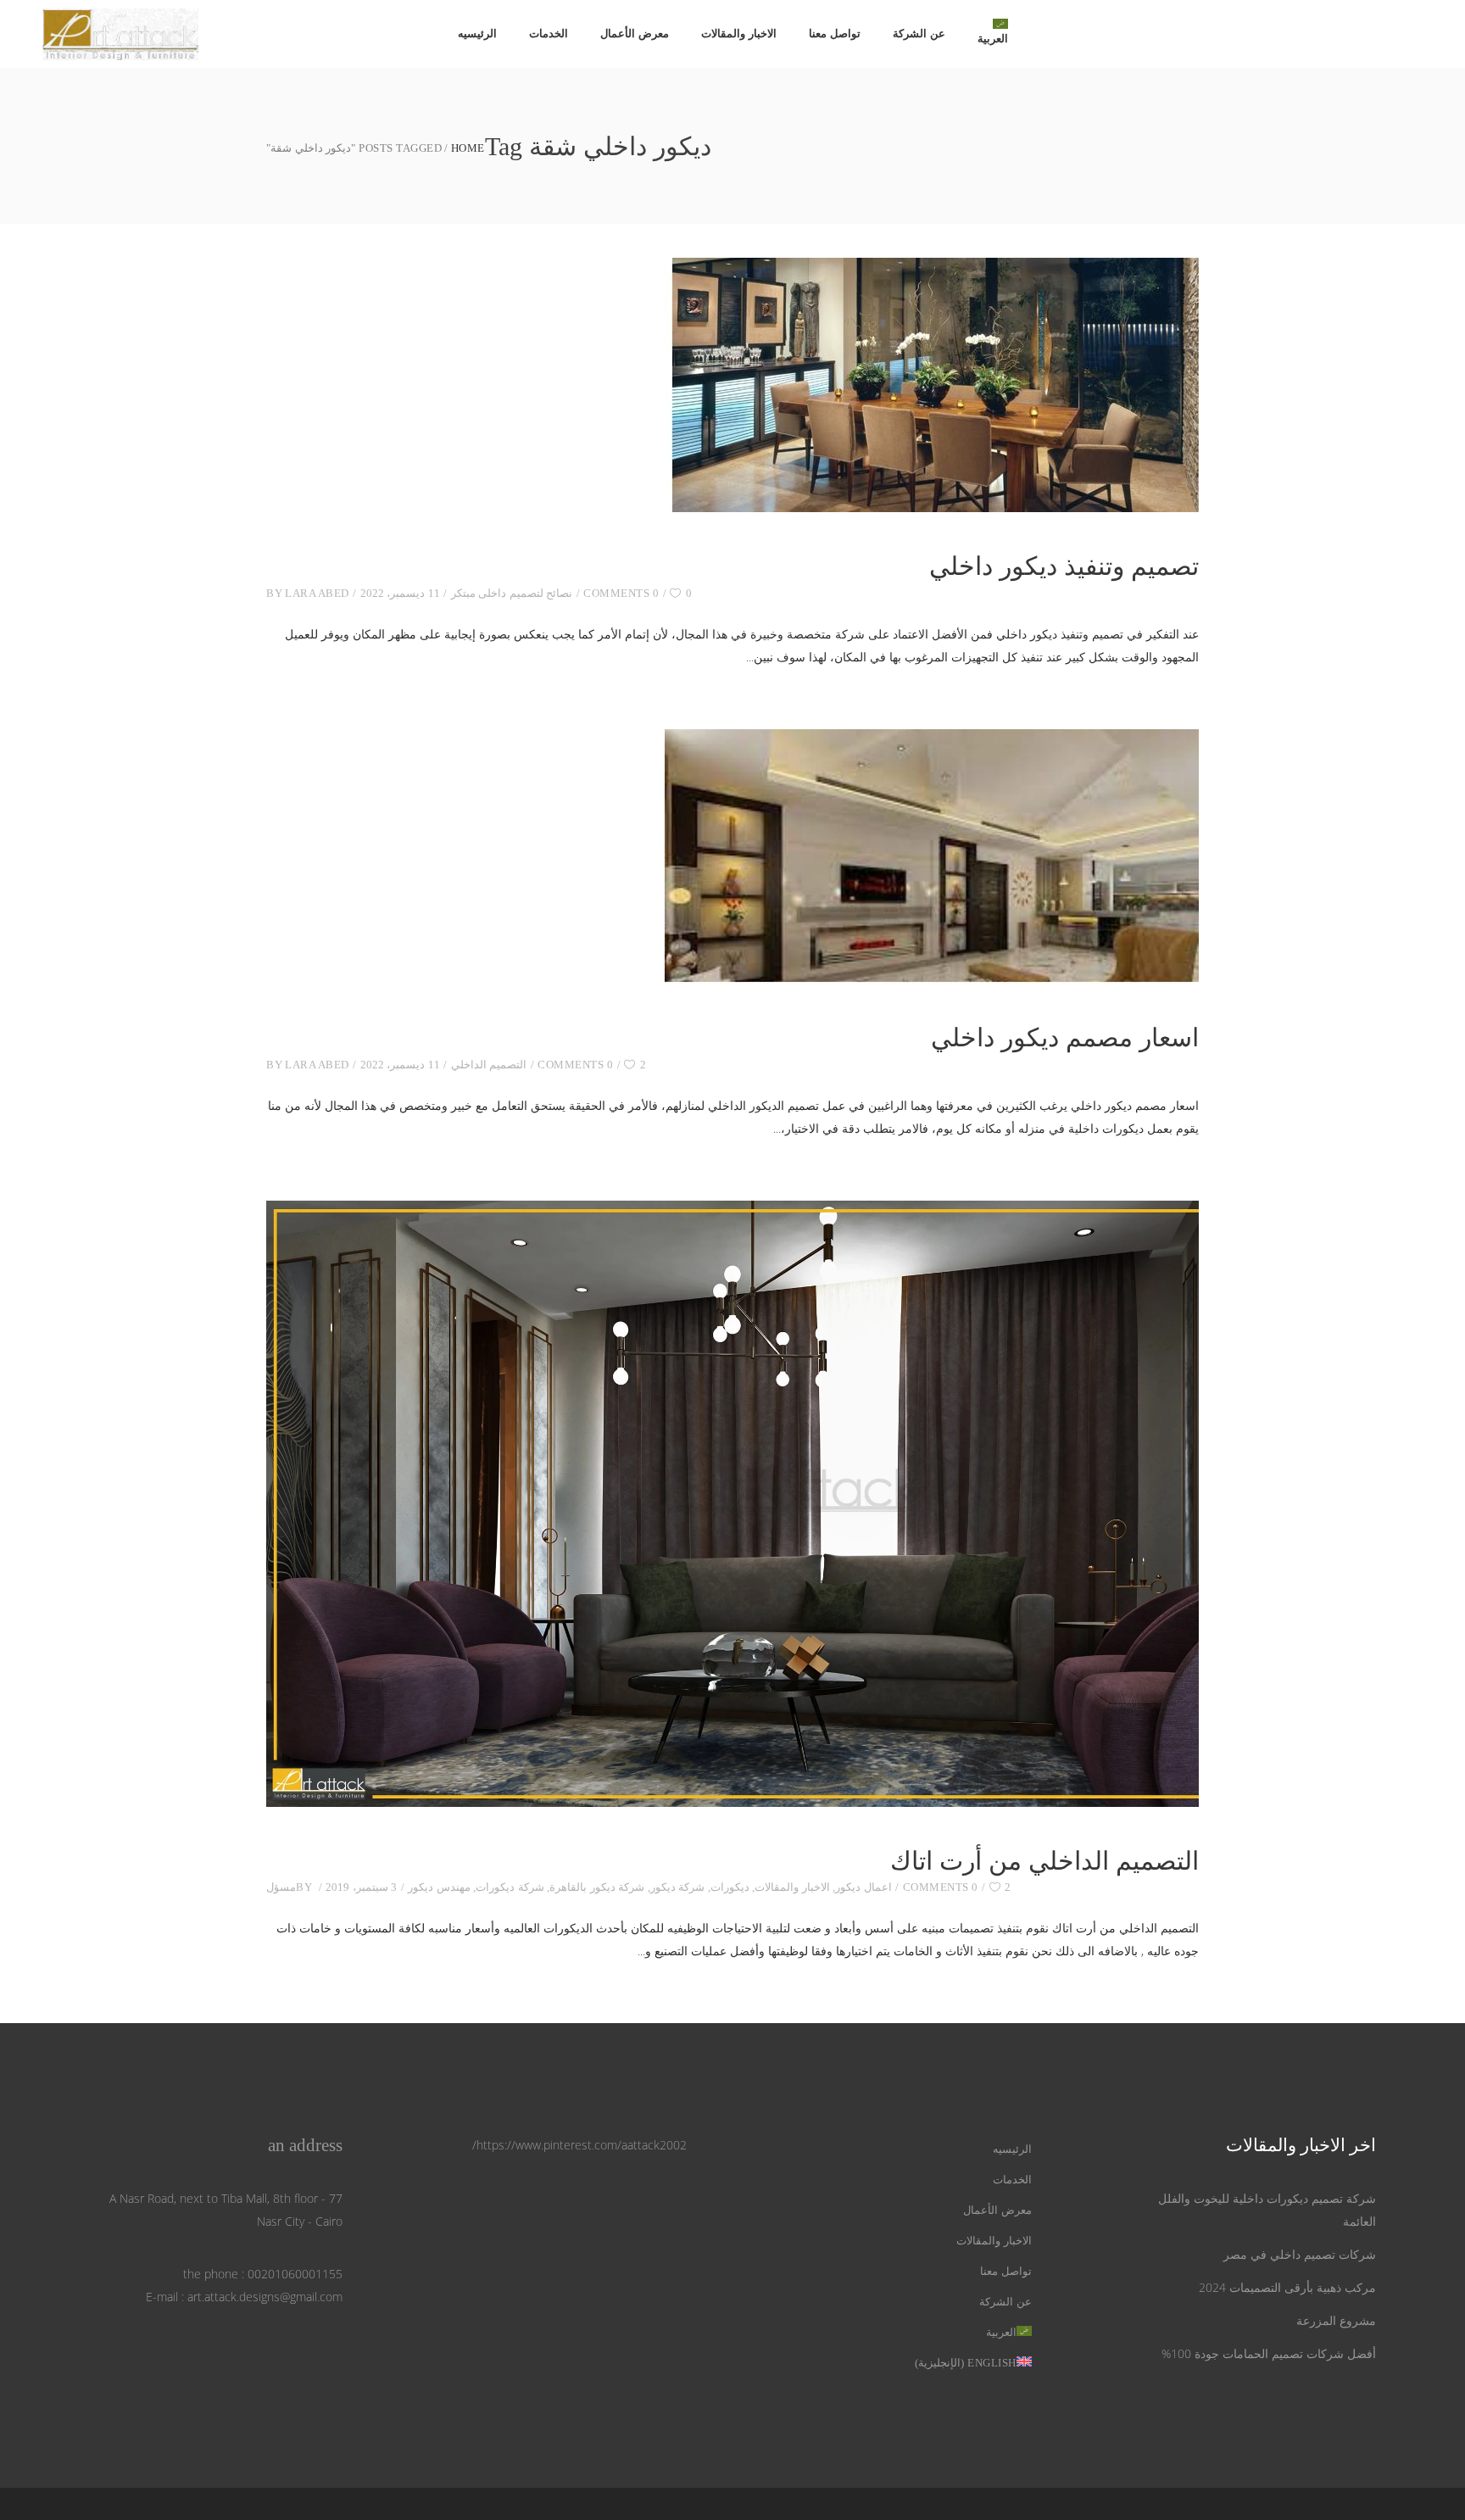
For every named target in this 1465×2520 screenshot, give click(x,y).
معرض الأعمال (997, 2210)
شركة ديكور (678, 1887)
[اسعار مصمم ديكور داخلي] (932, 856)
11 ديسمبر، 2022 (400, 593)
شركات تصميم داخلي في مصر (1300, 2254)
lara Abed (317, 593)
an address (305, 2145)
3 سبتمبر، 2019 (361, 1887)
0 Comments (621, 593)
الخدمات (1012, 2180)
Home (468, 148)
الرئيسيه (1012, 2149)
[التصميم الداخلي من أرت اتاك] (732, 1504)
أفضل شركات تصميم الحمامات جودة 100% (1269, 2353)
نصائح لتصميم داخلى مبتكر (512, 593)
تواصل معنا (1006, 2271)
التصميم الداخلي (489, 1065)
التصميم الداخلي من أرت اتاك (1044, 1861)
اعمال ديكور (863, 1887)
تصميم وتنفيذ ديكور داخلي (1064, 566)
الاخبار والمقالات (792, 1887)
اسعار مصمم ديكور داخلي (1065, 1037)
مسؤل (281, 1887)
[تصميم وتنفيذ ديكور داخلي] (932, 385)
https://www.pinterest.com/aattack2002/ (579, 2145)
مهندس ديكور (439, 1887)
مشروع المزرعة (1336, 2320)
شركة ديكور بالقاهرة (597, 1887)
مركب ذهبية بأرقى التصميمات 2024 (1287, 2287)
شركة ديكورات (510, 1887)
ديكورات (730, 1887)
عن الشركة (1005, 2302)
